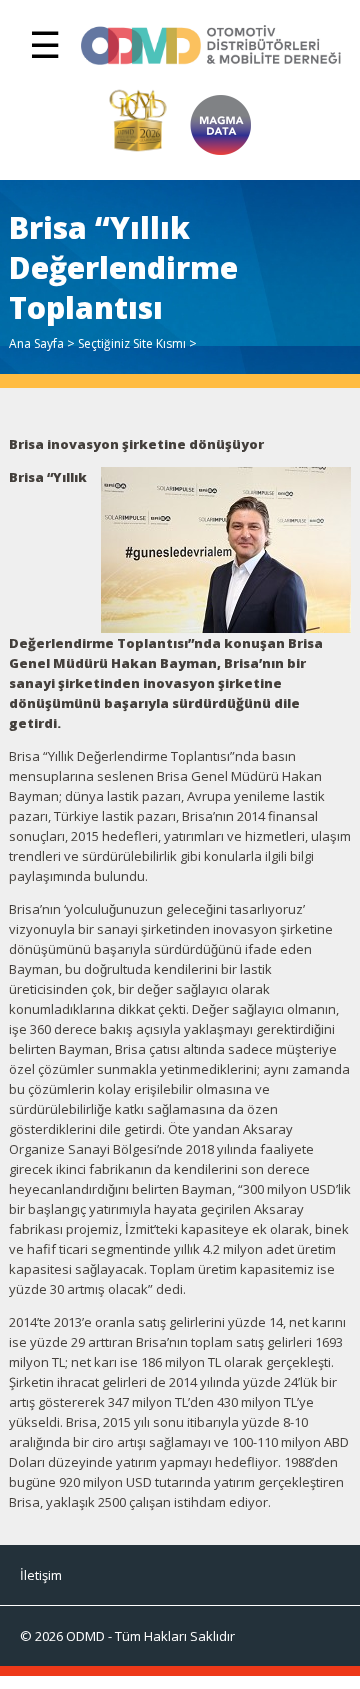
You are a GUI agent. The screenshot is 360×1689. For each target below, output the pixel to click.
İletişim (41, 1575)
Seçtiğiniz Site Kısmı (132, 343)
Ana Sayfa (36, 343)
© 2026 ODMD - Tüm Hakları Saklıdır (127, 1636)
